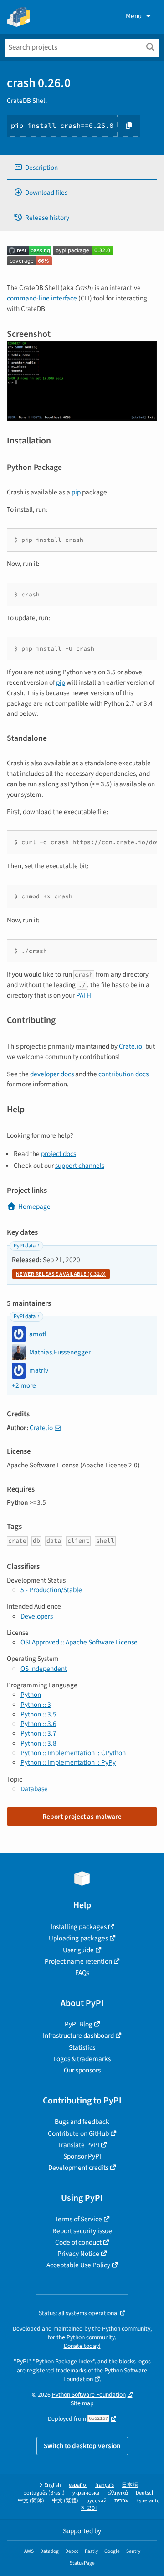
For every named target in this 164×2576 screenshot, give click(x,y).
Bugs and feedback (82, 2122)
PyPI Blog (79, 2024)
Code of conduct (78, 2242)
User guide (78, 1950)
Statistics (82, 2047)
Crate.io (131, 1046)
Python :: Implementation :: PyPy (68, 1762)
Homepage (34, 1207)
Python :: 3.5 (38, 1714)
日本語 (130, 2485)
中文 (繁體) (65, 2501)
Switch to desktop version (82, 2446)
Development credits (78, 2168)
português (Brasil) (44, 2493)
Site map (82, 2403)
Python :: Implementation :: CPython (73, 1753)
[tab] (82, 168)
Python (31, 1695)
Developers (37, 1616)
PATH (84, 995)
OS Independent (44, 1669)
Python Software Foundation (105, 2375)
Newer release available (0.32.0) (61, 1274)
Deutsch (145, 2493)
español (78, 2485)
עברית (121, 2501)
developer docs (52, 1074)
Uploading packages (78, 1938)
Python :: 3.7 (38, 1733)
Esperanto (148, 2501)
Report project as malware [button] (82, 1817)
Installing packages (79, 1927)
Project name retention (78, 1961)
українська (86, 2493)
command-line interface (42, 298)
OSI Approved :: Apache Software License (79, 1642)
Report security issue (82, 2231)
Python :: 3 (36, 1705)
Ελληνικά (118, 2493)
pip (76, 492)
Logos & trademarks (82, 2059)
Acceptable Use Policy (78, 2265)
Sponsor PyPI (82, 2156)
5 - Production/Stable (51, 1590)
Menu (134, 16)
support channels (80, 1166)
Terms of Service (78, 2219)
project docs (59, 1154)
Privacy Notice (78, 2254)
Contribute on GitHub (78, 2133)
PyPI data (25, 1246)
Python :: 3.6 (38, 1724)
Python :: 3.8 (38, 1743)
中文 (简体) (31, 2501)
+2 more (24, 1386)
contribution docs (123, 1074)
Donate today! (82, 2346)
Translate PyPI (79, 2145)
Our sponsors (82, 2070)
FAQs (82, 1973)
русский (96, 2501)
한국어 (89, 2508)
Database (34, 1789)
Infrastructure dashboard (78, 2036)
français (105, 2485)
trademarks (71, 2370)
